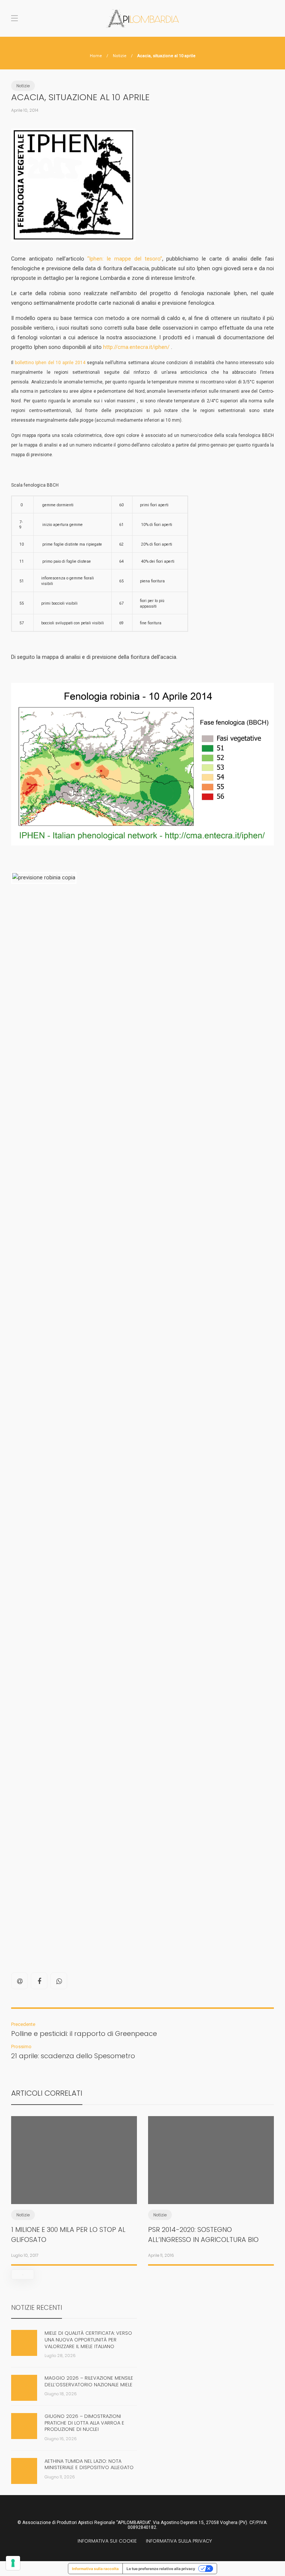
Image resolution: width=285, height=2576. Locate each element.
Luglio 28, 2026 (60, 2356)
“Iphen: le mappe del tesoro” (125, 259)
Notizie (120, 56)
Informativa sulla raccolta (95, 2569)
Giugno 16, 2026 (61, 2439)
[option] (74, 2189)
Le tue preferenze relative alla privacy (161, 2569)
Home (96, 56)
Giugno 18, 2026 (61, 2394)
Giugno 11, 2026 (60, 2477)
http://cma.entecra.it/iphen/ (136, 347)
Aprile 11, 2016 (161, 2255)
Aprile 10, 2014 (25, 110)
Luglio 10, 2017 (25, 2255)
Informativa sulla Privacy (179, 2541)
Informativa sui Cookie (107, 2541)
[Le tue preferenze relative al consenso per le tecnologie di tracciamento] (13, 2563)
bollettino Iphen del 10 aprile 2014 (51, 363)
